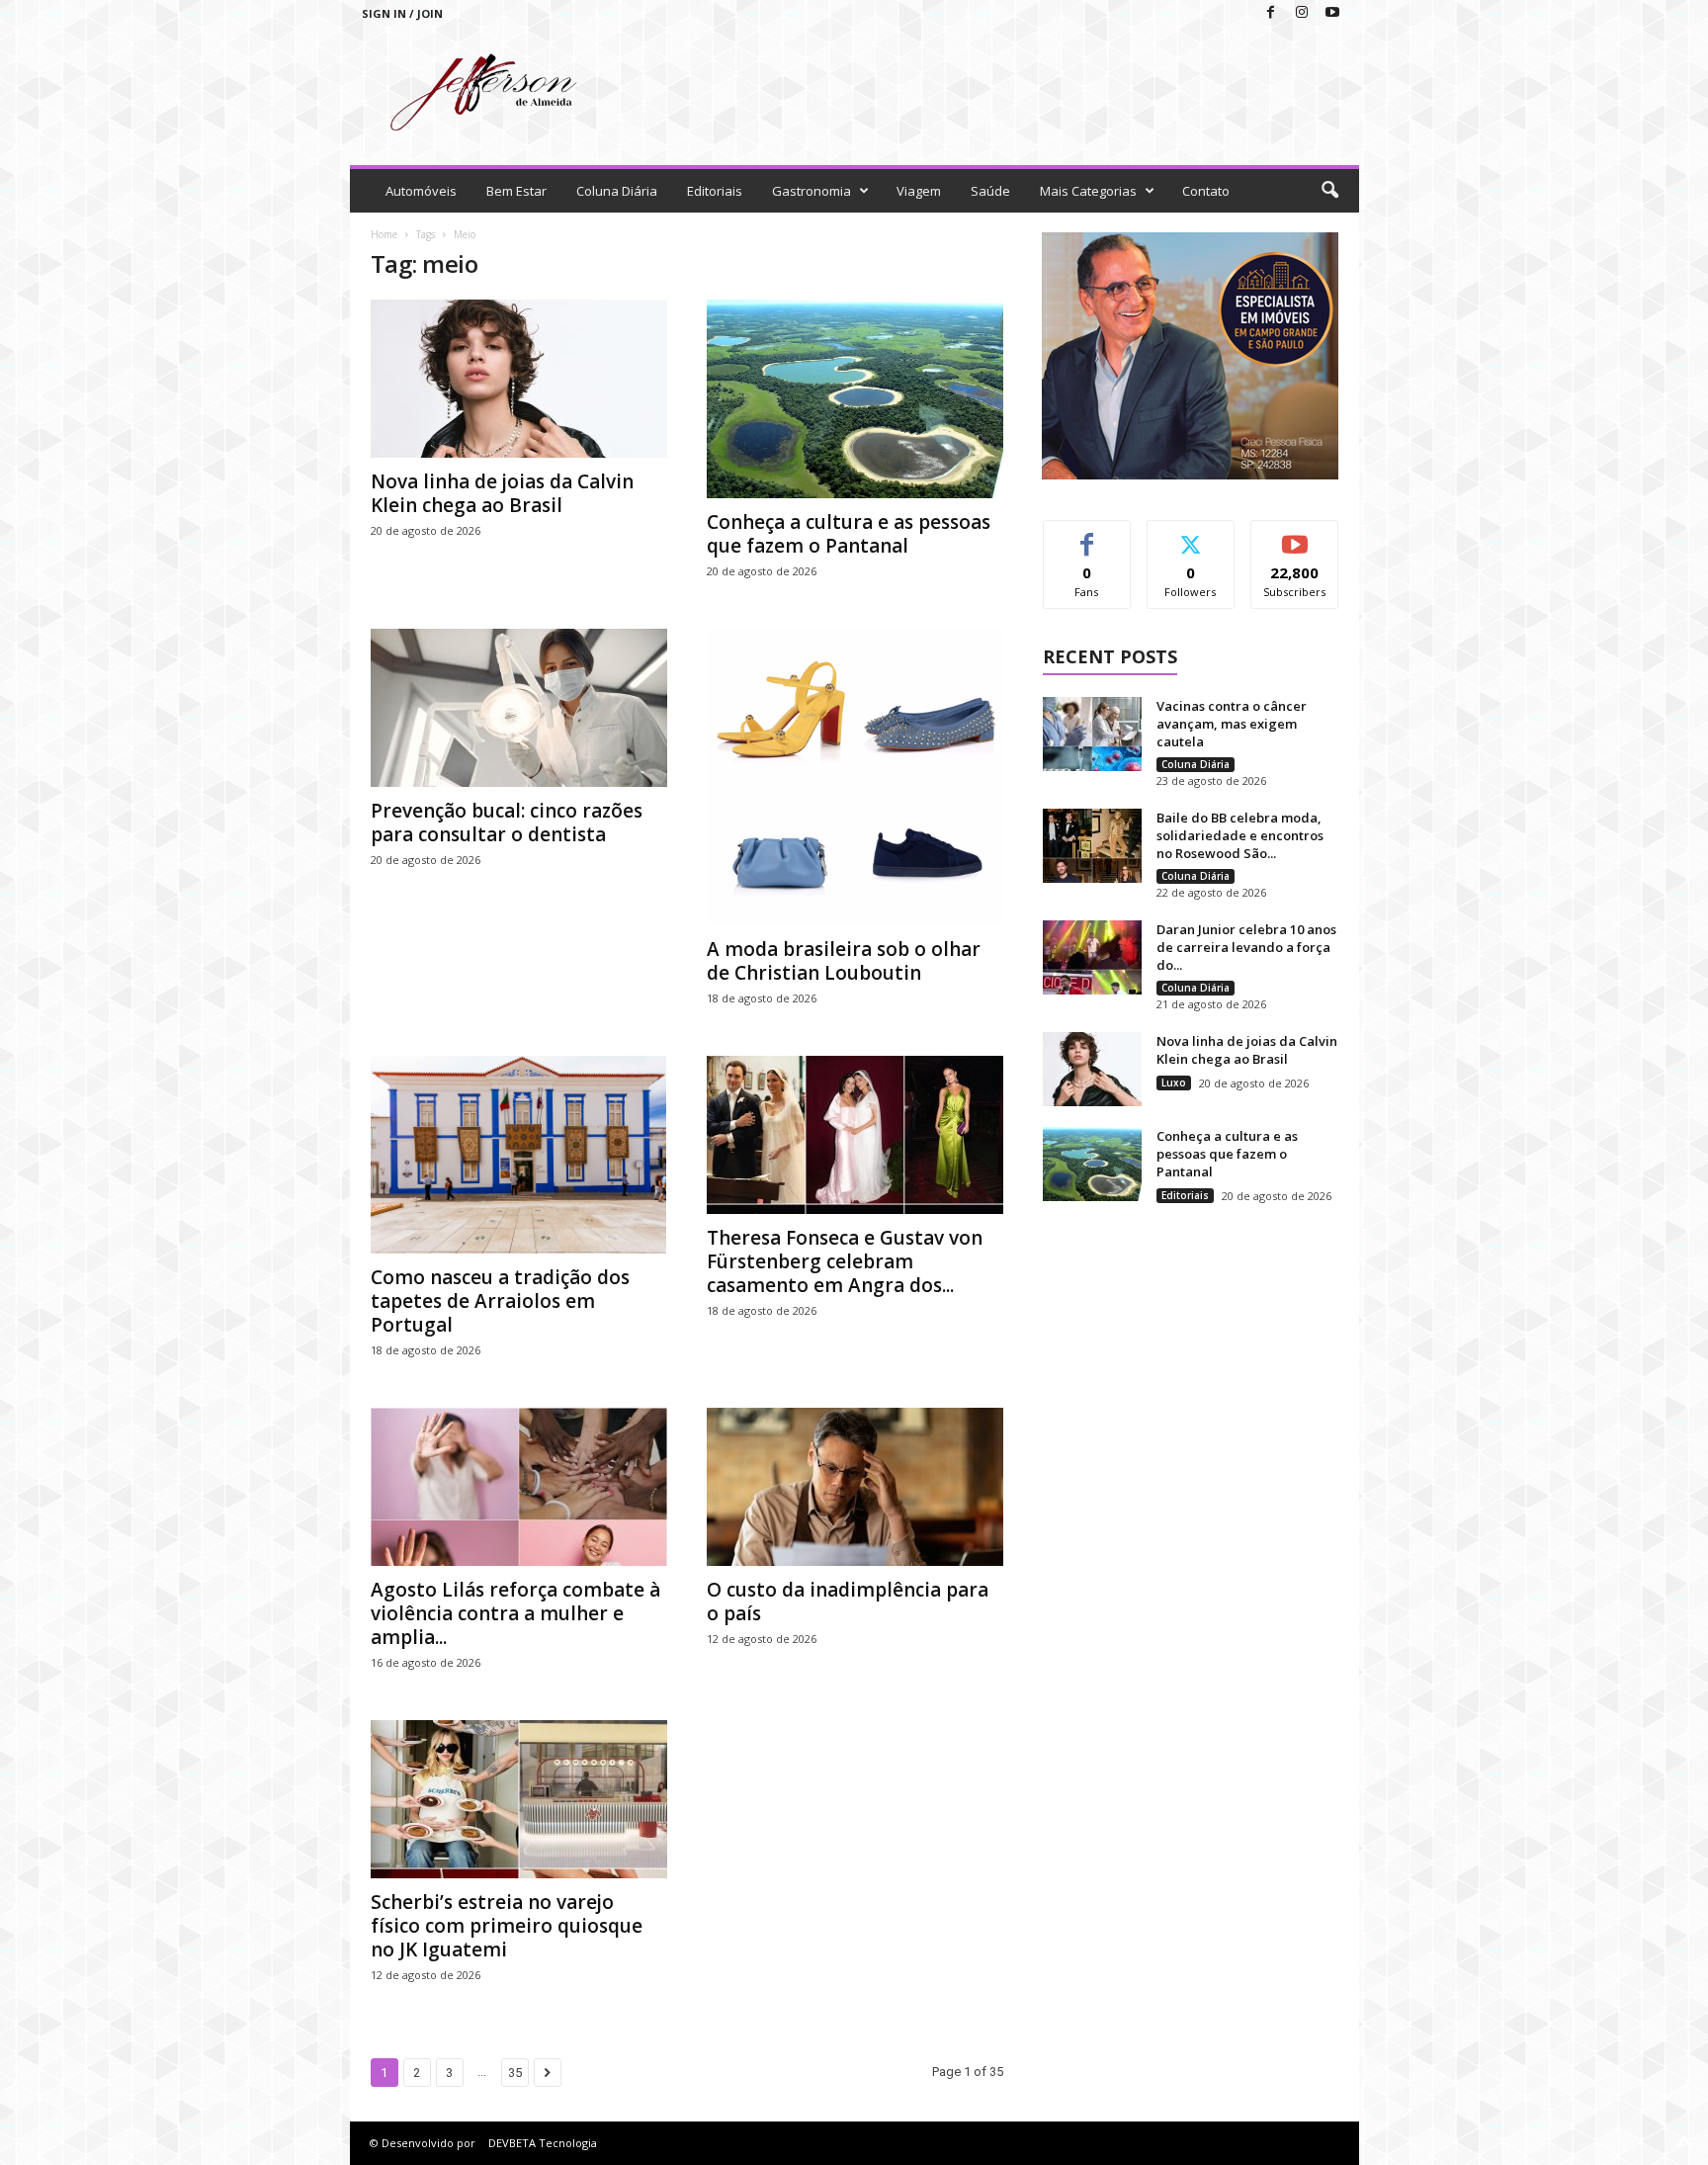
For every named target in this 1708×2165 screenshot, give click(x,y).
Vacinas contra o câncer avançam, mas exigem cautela (1232, 724)
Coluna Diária (617, 191)
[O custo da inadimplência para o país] (855, 1487)
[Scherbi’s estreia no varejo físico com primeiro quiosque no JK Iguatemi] (519, 1799)
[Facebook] (1271, 13)
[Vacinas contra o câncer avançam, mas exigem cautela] (1092, 734)
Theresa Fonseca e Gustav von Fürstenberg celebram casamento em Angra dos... (845, 1261)
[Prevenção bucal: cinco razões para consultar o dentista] (519, 708)
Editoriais (715, 191)
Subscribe (1295, 535)
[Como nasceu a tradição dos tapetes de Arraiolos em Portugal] (519, 1155)
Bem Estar (516, 191)
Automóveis (421, 191)
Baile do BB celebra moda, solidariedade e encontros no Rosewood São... (1240, 835)
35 (515, 2073)
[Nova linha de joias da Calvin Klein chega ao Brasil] (519, 379)
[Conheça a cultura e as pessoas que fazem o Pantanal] (855, 399)
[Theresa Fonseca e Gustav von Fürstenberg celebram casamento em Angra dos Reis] (855, 1135)
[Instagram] (1302, 13)
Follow (1191, 535)
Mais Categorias (1088, 191)
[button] (1329, 191)
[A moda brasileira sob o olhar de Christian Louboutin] (855, 777)
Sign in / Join (402, 13)
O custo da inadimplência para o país (848, 1602)
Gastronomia (811, 191)
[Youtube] (1332, 13)
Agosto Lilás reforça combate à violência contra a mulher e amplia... (515, 1613)
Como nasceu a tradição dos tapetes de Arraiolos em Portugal (500, 1301)
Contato (1206, 191)
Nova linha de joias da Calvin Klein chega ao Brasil (502, 493)
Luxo (1174, 1082)
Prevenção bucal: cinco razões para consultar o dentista (507, 823)
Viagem (919, 191)
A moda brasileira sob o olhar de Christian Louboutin (844, 961)
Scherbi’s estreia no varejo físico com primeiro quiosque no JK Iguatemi (507, 1926)
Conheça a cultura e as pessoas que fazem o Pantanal (849, 534)
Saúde (990, 191)
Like (1087, 535)
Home (384, 234)
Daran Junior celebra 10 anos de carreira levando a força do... (1246, 947)
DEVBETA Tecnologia (543, 2143)
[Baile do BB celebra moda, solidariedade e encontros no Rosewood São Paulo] (1092, 846)
